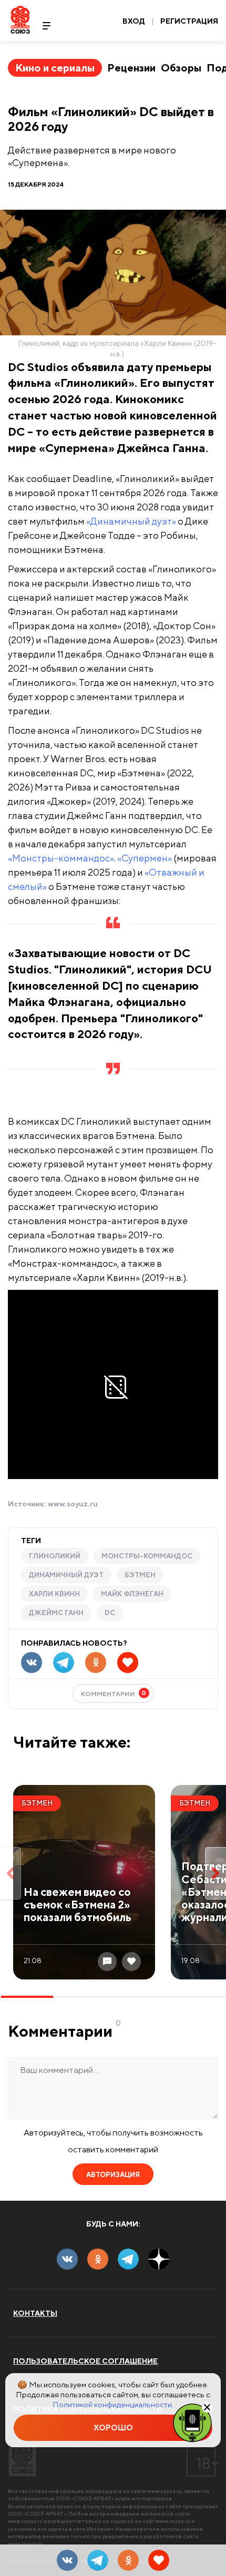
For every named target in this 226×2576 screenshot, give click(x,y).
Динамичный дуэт (66, 1575)
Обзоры (181, 68)
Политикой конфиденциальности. (113, 2404)
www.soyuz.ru (73, 1504)
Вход (134, 21)
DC (110, 1613)
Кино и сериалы (55, 68)
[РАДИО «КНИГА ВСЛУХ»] (192, 2422)
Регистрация (189, 21)
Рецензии (131, 68)
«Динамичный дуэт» (131, 521)
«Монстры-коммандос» (61, 858)
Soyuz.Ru (20, 20)
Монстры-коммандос (147, 1556)
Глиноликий (55, 1556)
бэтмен (140, 1575)
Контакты (35, 2313)
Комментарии (114, 1693)
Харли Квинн (54, 1594)
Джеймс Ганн (56, 1613)
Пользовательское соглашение (85, 2361)
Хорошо (113, 2428)
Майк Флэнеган (132, 1594)
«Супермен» (145, 858)
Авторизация (113, 2175)
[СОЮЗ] (22, 2458)
